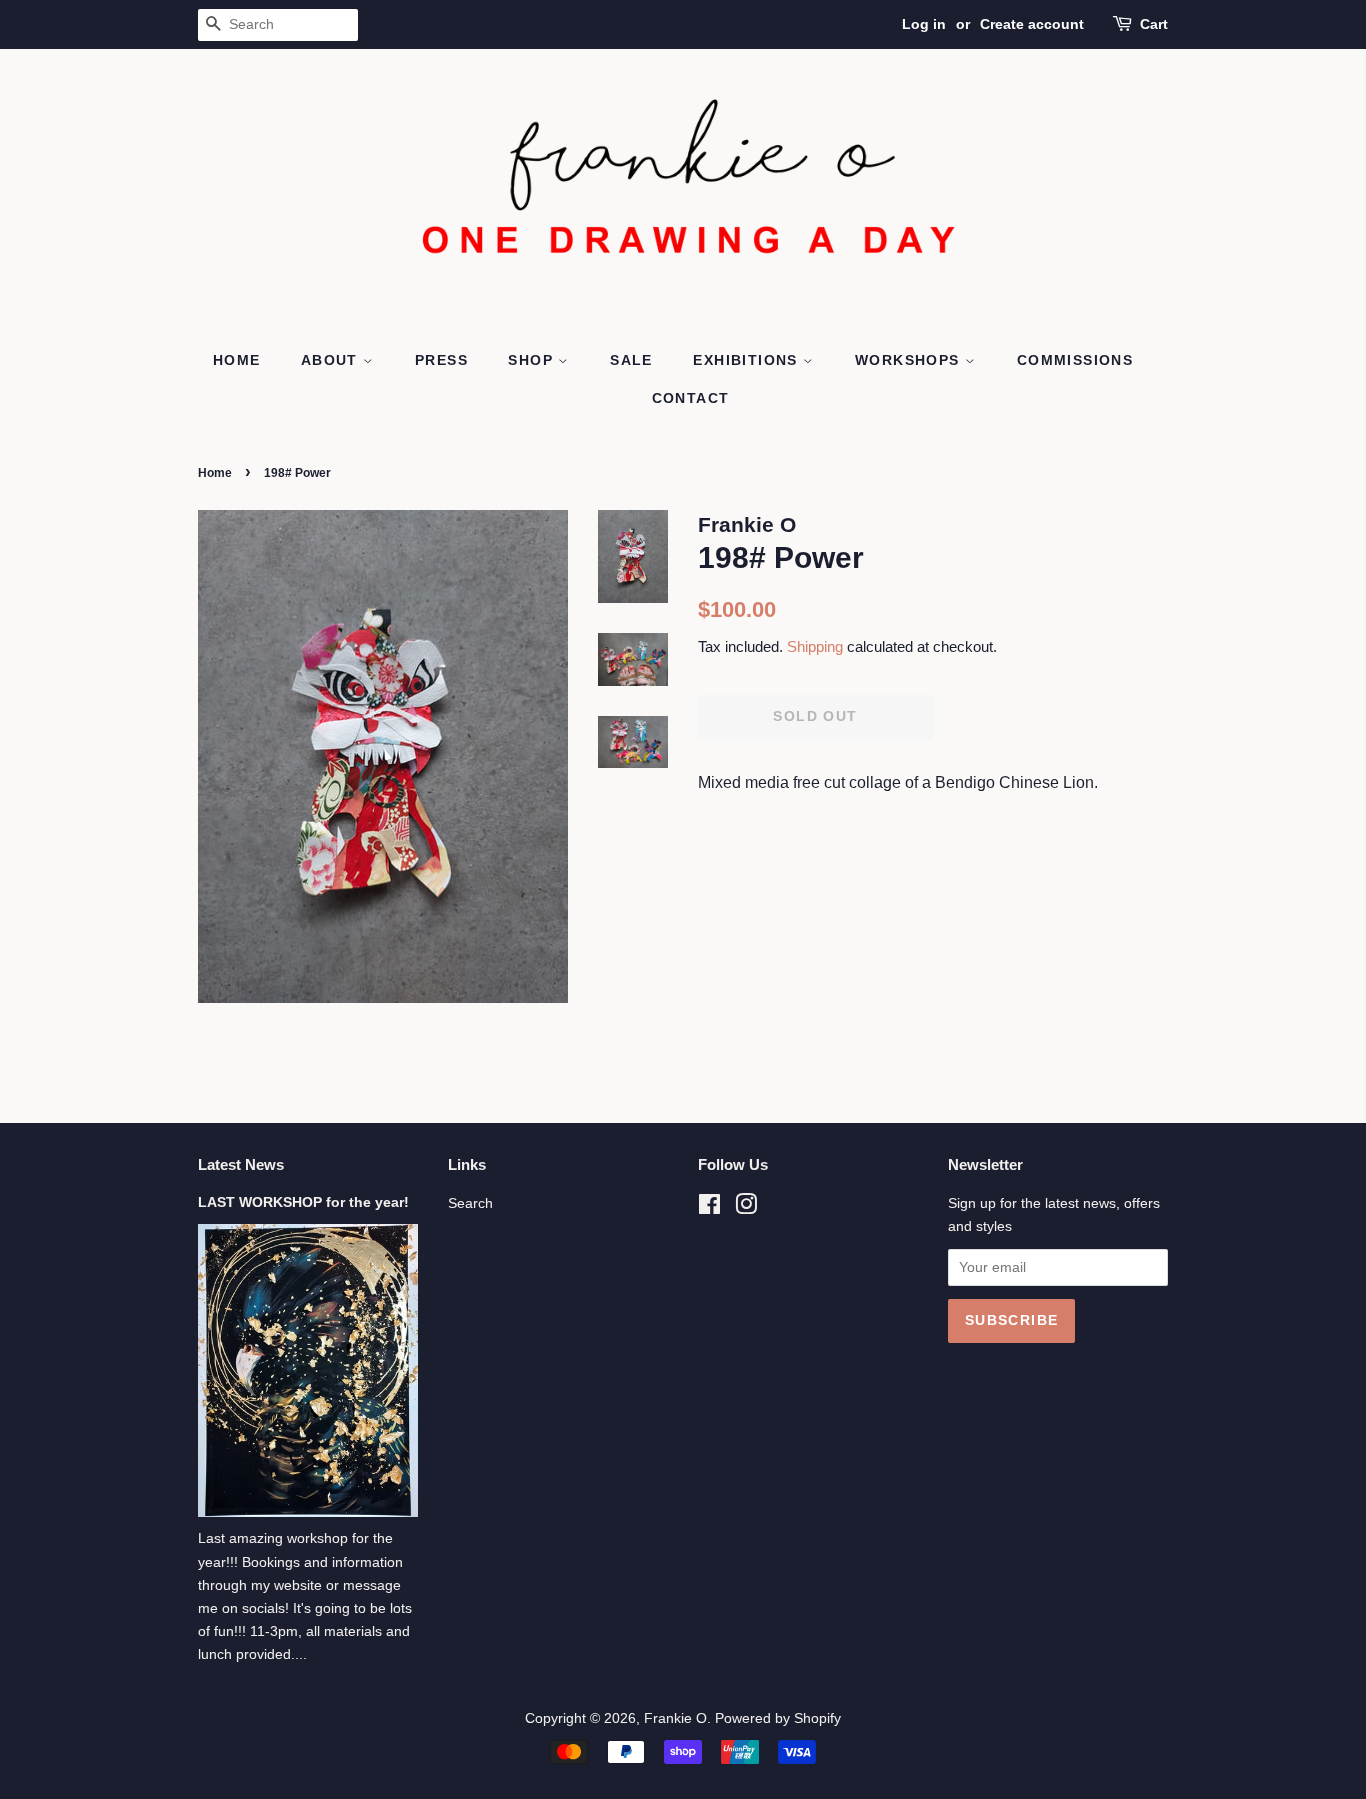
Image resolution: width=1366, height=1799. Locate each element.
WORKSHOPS (910, 360)
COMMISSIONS (1075, 360)
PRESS (441, 360)
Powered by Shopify (778, 1718)
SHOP (533, 360)
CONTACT (691, 398)
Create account (1032, 24)
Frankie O (675, 1718)
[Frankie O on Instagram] (746, 1208)
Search (470, 1203)
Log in (924, 24)
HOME (237, 360)
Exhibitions (748, 360)
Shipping (815, 646)
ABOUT (332, 360)
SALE (631, 360)
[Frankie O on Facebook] (709, 1208)
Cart (1154, 24)
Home (215, 473)
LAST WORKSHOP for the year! (303, 1202)
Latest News (241, 1164)
